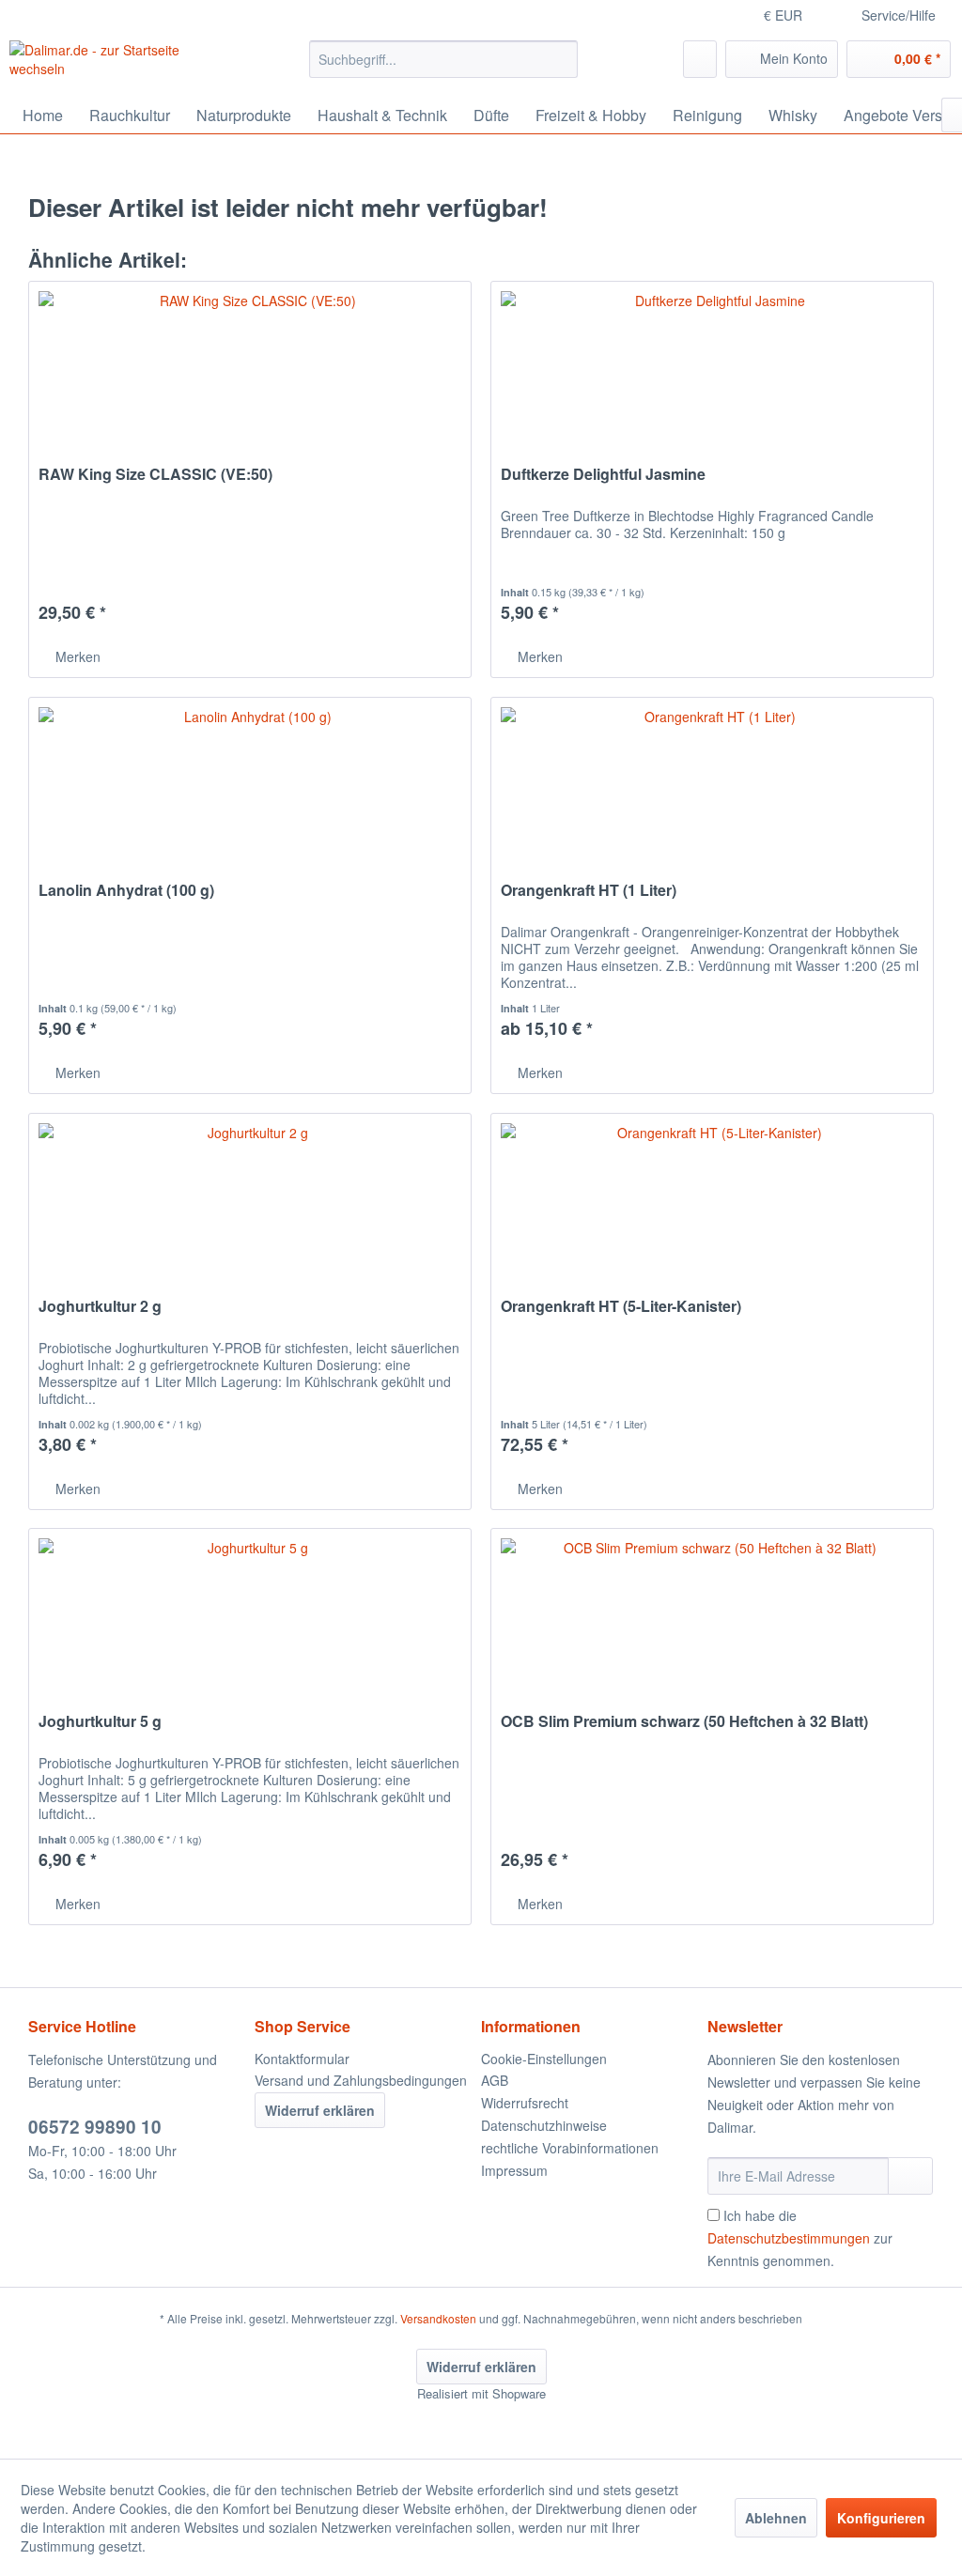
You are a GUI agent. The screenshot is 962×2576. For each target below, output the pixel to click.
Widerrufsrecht (525, 2103)
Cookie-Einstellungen (544, 2059)
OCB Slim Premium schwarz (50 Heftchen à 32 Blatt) (684, 1722)
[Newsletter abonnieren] (910, 2176)
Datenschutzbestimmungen (789, 2238)
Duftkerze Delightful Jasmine (603, 475)
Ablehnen (776, 2518)
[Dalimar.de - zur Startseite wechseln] (124, 64)
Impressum (514, 2170)
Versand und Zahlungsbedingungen (361, 2080)
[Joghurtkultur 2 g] (250, 1208)
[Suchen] (560, 59)
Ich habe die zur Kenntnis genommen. (800, 2238)
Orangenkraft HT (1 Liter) (589, 891)
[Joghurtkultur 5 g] (250, 1623)
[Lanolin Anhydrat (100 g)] (250, 792)
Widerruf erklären (320, 2110)
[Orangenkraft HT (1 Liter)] (712, 792)
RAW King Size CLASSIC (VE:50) (155, 475)
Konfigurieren (881, 2518)
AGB (495, 2080)
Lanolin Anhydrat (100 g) (126, 891)
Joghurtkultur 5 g (100, 1722)
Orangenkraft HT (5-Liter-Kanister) (621, 1307)
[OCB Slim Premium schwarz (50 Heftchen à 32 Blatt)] (712, 1623)
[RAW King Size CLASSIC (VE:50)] (250, 376)
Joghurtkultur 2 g (100, 1307)
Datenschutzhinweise (544, 2125)
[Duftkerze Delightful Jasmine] (712, 376)
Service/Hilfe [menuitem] (899, 15)
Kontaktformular (302, 2059)
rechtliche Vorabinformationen (570, 2148)
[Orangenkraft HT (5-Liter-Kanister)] (712, 1208)
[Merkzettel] (700, 59)
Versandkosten (438, 2318)
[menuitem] (444, 59)
